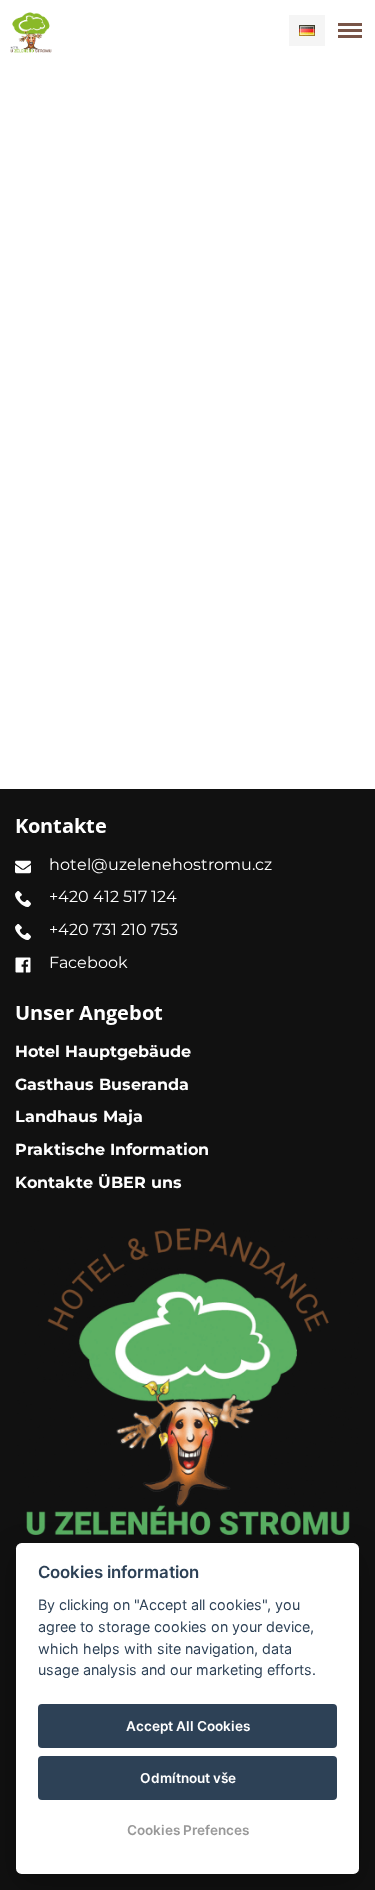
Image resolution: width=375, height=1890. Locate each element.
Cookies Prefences (188, 1830)
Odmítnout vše (188, 1778)
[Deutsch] (307, 30)
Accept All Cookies (188, 1726)
